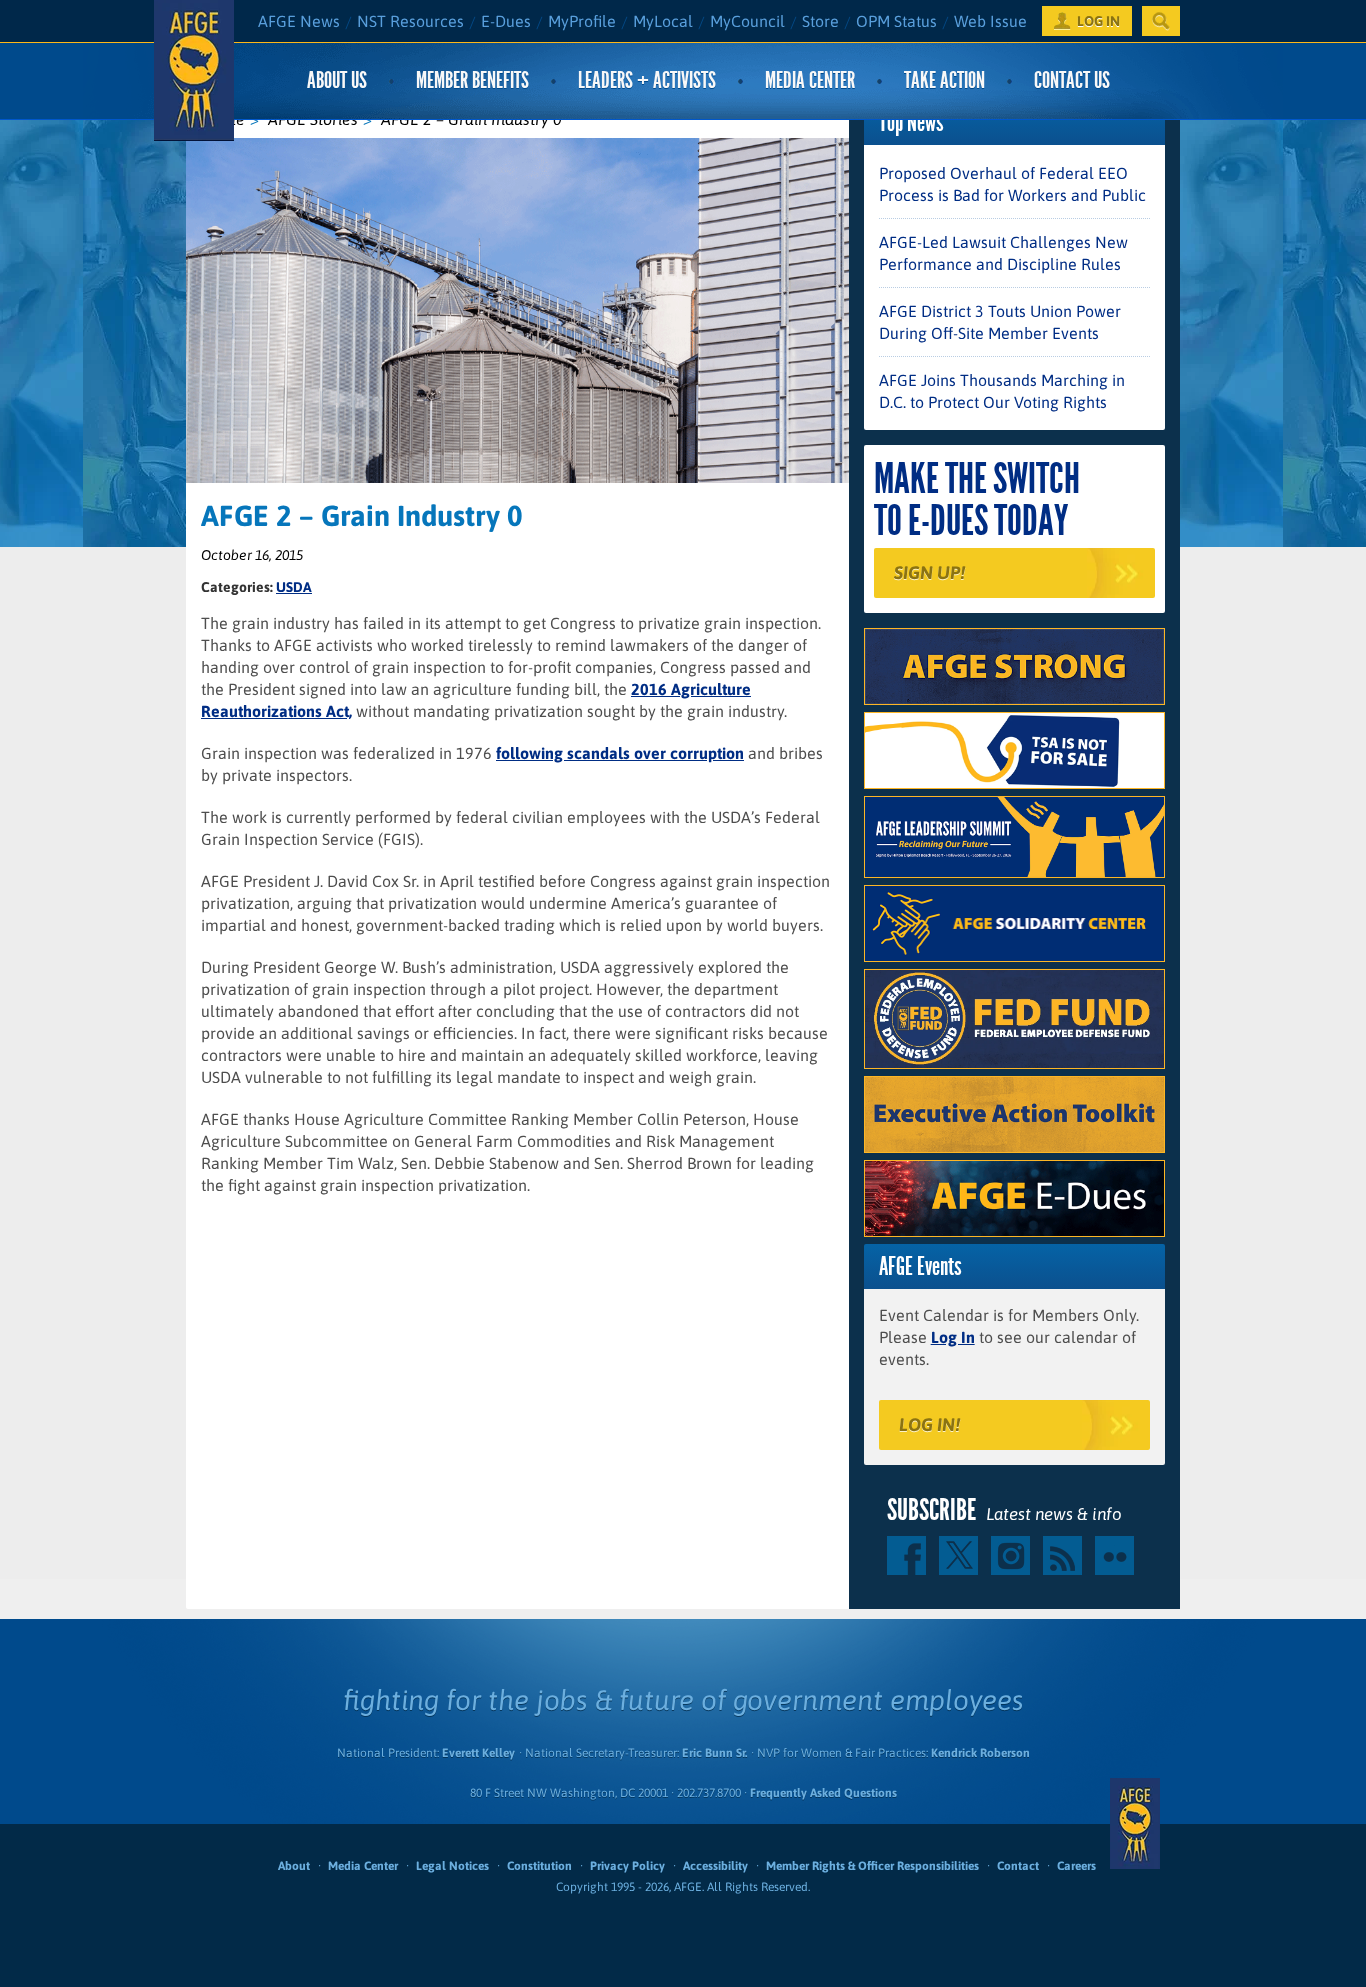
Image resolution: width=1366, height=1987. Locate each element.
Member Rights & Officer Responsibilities (872, 1866)
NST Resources (410, 21)
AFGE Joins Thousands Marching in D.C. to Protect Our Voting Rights (1002, 391)
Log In (953, 1337)
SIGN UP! (929, 572)
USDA (294, 587)
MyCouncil (747, 21)
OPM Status (896, 21)
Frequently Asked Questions (823, 1793)
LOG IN (1098, 21)
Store (820, 21)
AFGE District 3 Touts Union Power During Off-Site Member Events (1000, 322)
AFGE (1135, 1824)
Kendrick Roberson (980, 1753)
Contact (1018, 1866)
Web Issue (990, 21)
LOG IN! (929, 1424)
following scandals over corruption (620, 753)
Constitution (539, 1866)
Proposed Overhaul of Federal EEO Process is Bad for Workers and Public (1012, 184)
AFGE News (299, 21)
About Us (337, 80)
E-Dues (506, 21)
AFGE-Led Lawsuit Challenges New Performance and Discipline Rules (1003, 253)
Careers (1076, 1866)
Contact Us (1072, 80)
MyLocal (663, 21)
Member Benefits (472, 80)
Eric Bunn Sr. (714, 1753)
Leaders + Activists (647, 80)
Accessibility (715, 1866)
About (294, 1866)
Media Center (810, 80)
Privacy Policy (627, 1866)
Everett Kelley (478, 1753)
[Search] (1161, 21)
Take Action (944, 80)
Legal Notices (452, 1866)
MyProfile (582, 21)
